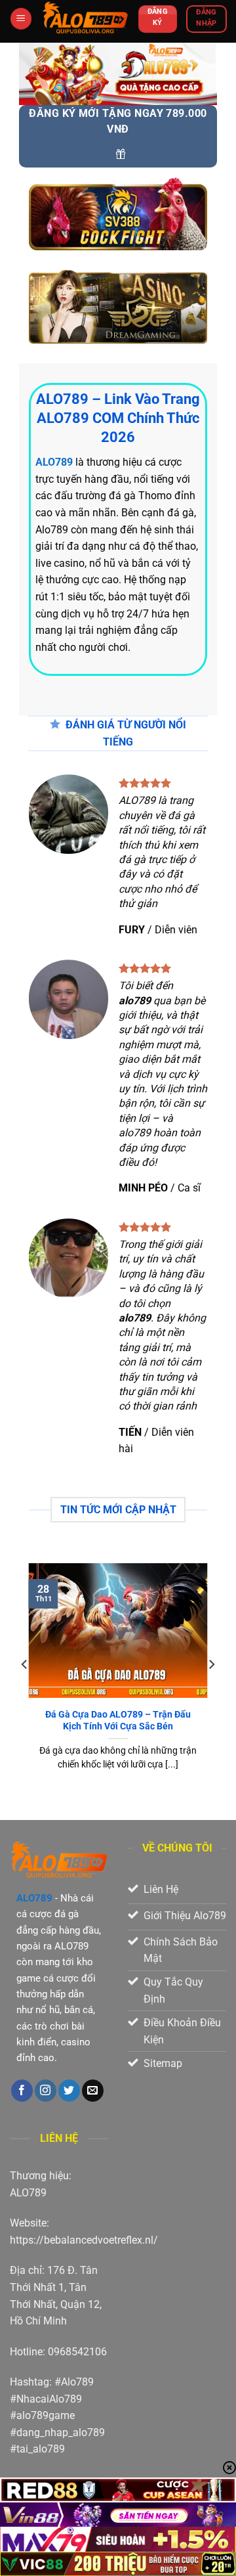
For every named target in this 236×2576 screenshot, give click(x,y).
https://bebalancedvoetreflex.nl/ (84, 2240)
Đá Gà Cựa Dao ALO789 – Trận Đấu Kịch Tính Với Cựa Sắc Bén (118, 1720)
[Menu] (21, 19)
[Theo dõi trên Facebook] (22, 2091)
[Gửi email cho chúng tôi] (93, 2091)
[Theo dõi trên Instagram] (46, 2091)
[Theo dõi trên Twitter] (69, 2091)
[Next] (211, 1690)
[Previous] (25, 1690)
